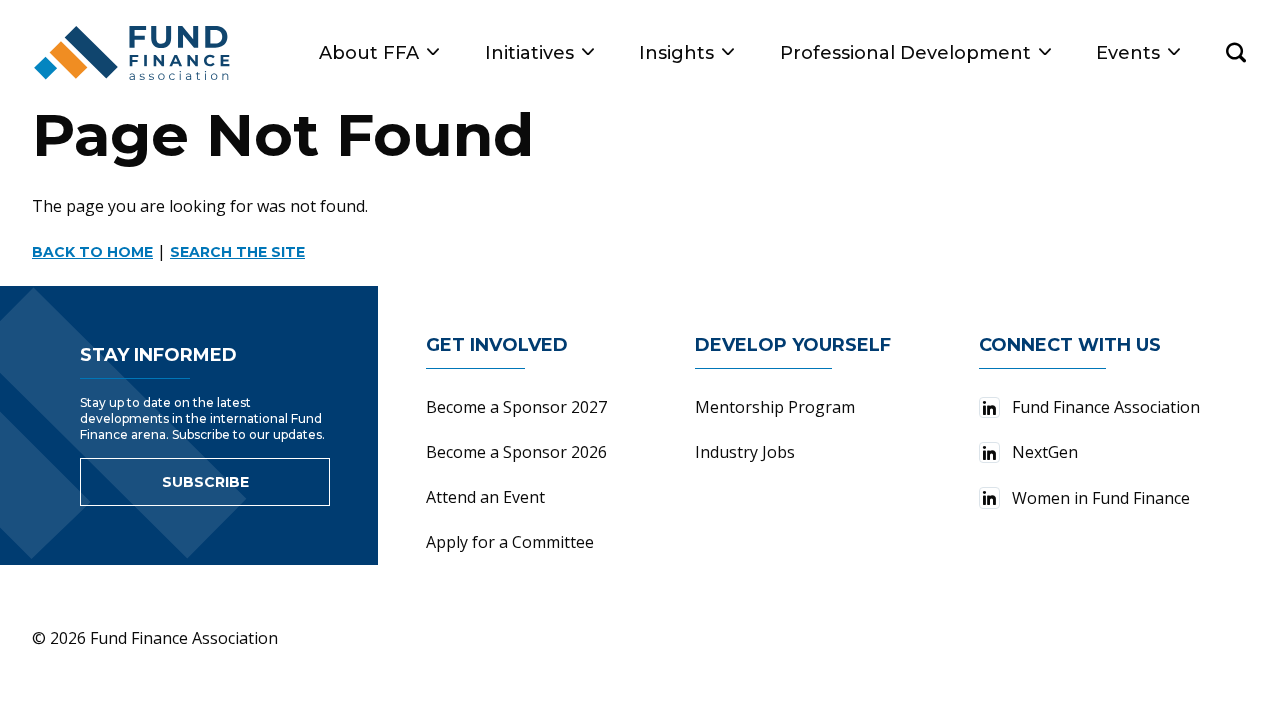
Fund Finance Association (1106, 407)
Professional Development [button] (905, 53)
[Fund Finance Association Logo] (133, 53)
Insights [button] (676, 53)
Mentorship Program (775, 407)
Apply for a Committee (510, 542)
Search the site (237, 252)
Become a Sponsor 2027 (516, 407)
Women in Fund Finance (1101, 498)
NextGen (1045, 452)
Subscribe (205, 482)
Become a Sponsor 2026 (516, 452)
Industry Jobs (745, 452)
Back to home (92, 252)
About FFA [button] (369, 53)
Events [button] (1128, 53)
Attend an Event (485, 497)
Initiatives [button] (529, 53)
